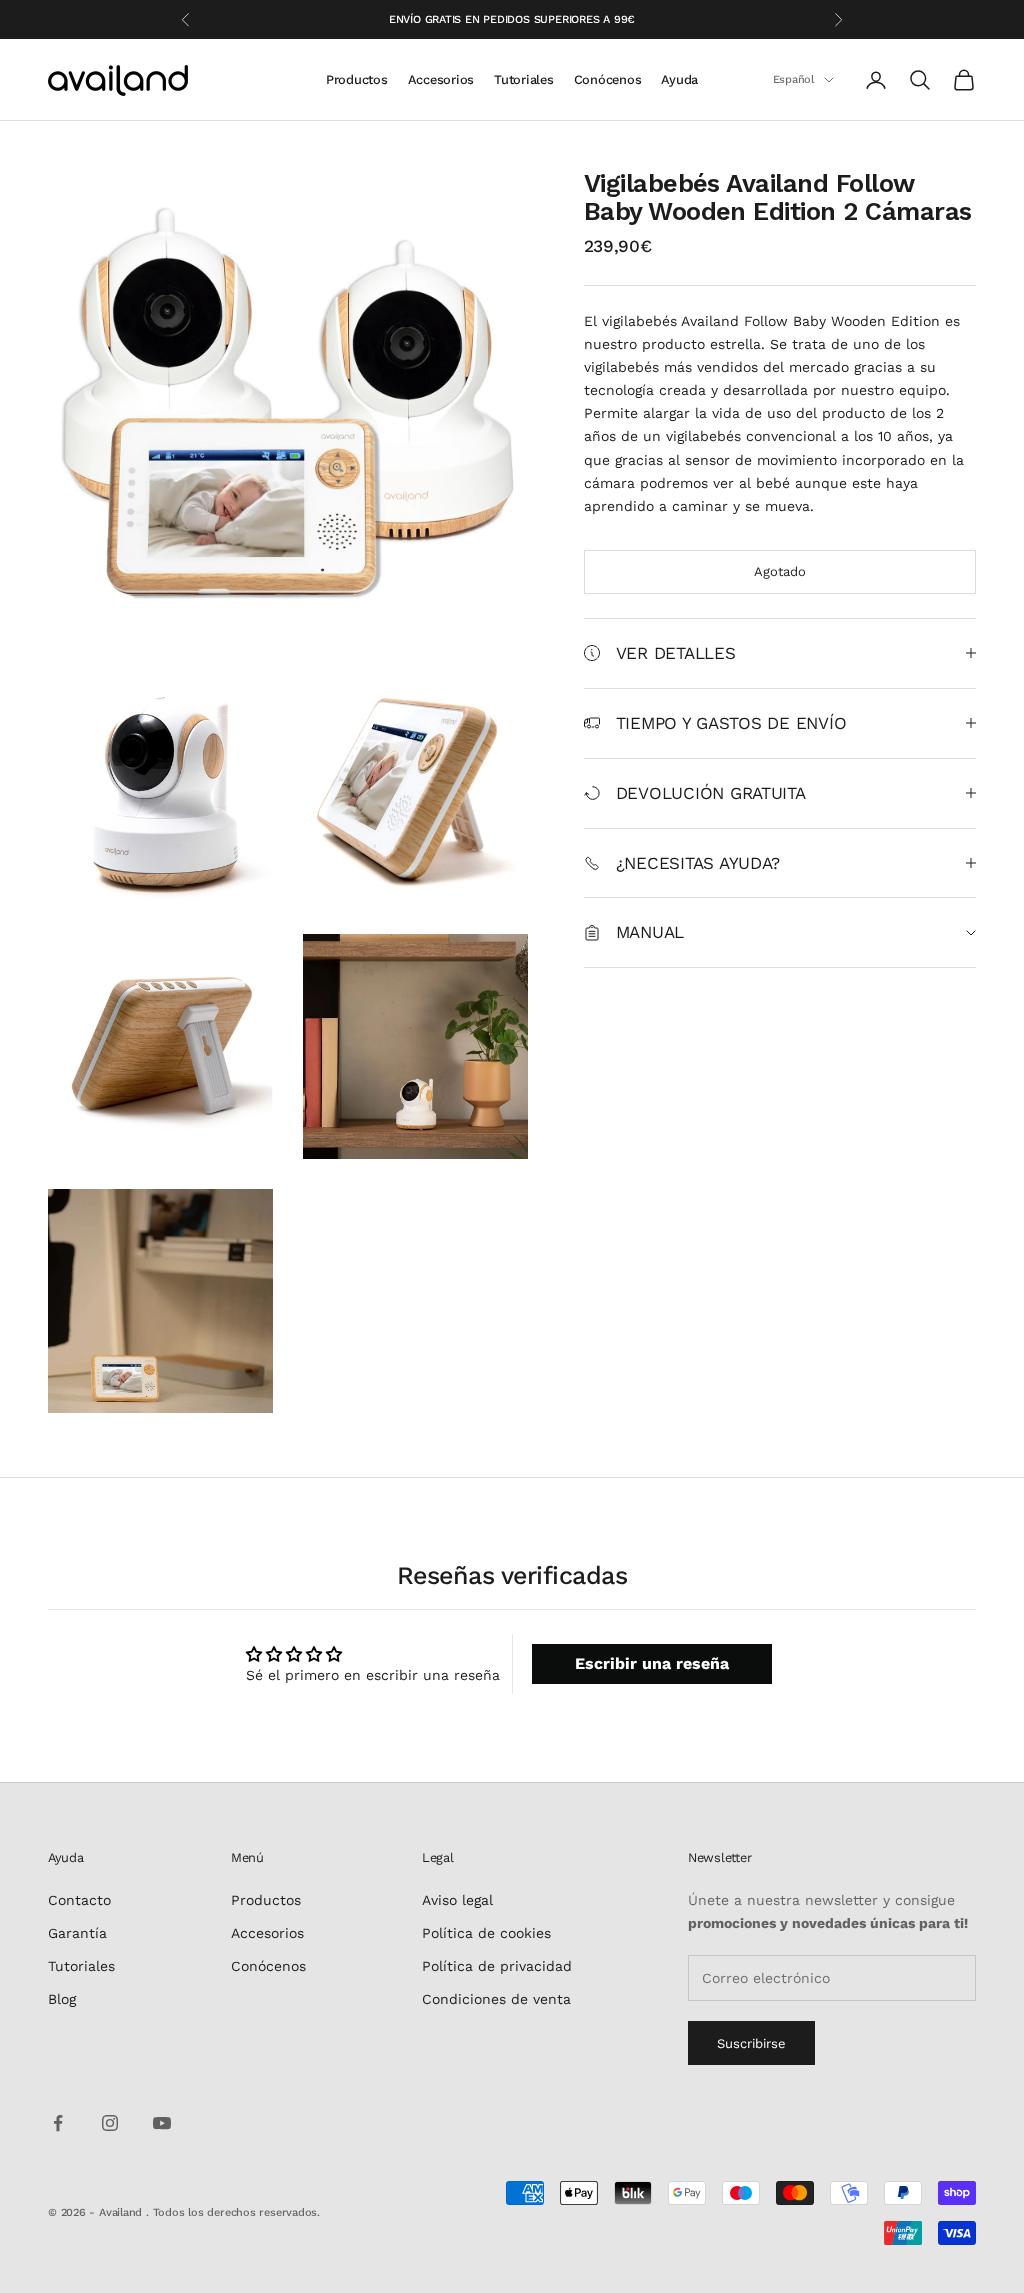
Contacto (79, 1900)
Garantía (77, 1933)
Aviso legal (457, 1900)
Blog (62, 1999)
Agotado (780, 571)
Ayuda (679, 79)
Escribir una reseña (652, 1663)
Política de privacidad (497, 1966)
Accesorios (441, 79)
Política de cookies (486, 1933)
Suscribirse (751, 2043)
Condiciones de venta (496, 1999)
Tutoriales (523, 79)
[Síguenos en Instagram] (110, 2123)
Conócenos (608, 79)
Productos (357, 79)
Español (793, 79)
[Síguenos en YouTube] (162, 2123)
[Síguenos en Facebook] (58, 2123)
